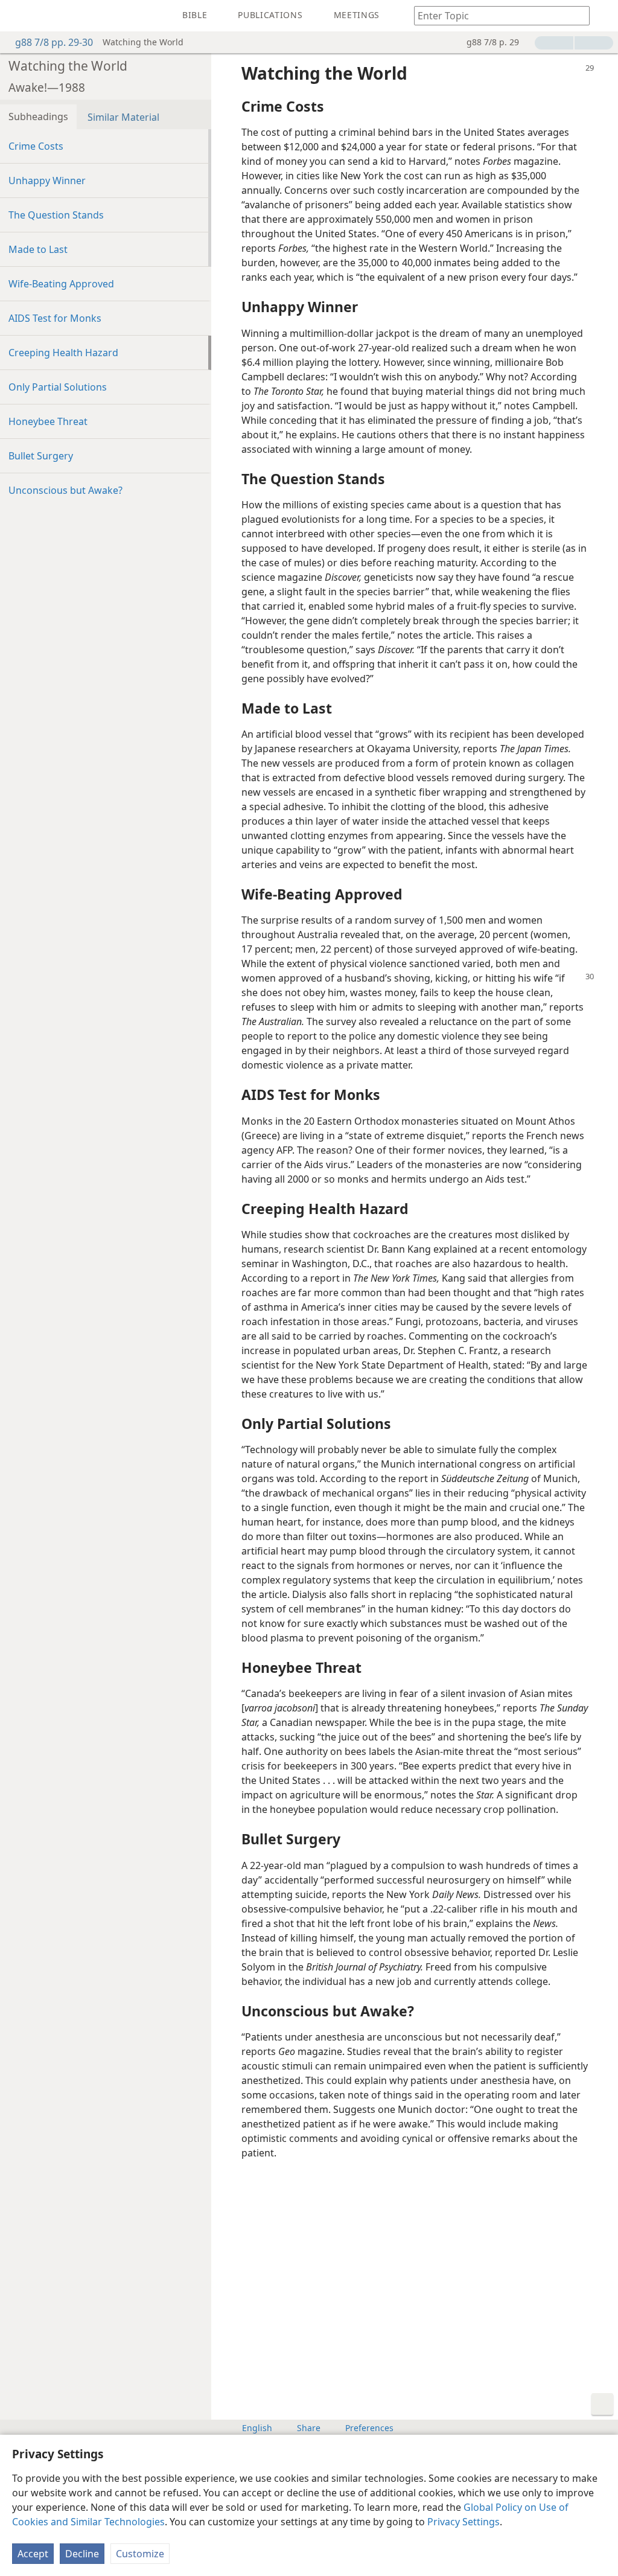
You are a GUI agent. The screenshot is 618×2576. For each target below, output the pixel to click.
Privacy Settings (463, 2522)
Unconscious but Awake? (65, 490)
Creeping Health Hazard (63, 353)
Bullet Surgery (41, 456)
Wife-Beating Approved (61, 284)
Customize (140, 2554)
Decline (82, 2554)
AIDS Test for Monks (55, 318)
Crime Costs (36, 146)
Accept (33, 2554)
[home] (18, 16)
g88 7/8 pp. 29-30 (54, 42)
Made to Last (38, 249)
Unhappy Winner (47, 181)
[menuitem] (18, 16)
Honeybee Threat (48, 421)
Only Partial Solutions (58, 387)
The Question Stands (56, 215)
